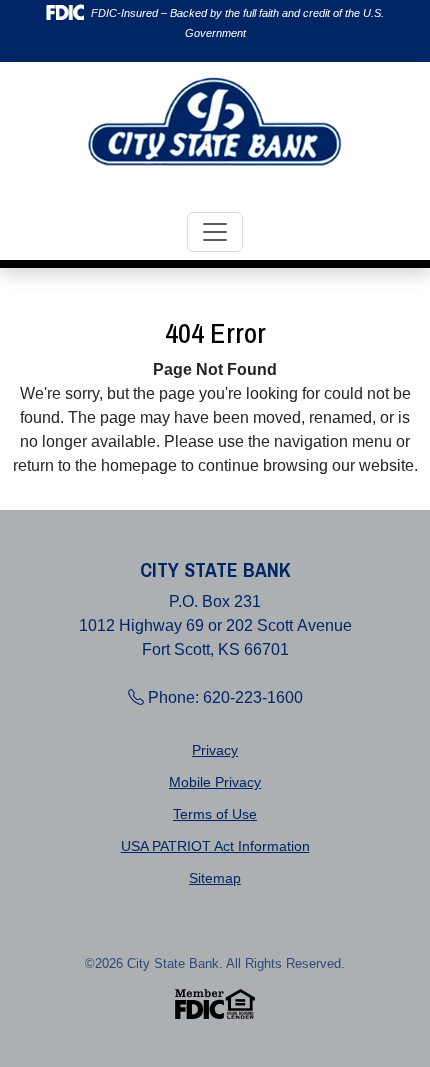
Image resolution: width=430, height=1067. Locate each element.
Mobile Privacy (215, 782)
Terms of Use (215, 814)
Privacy (215, 750)
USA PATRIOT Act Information (215, 846)
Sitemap (215, 878)
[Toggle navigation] (215, 232)
